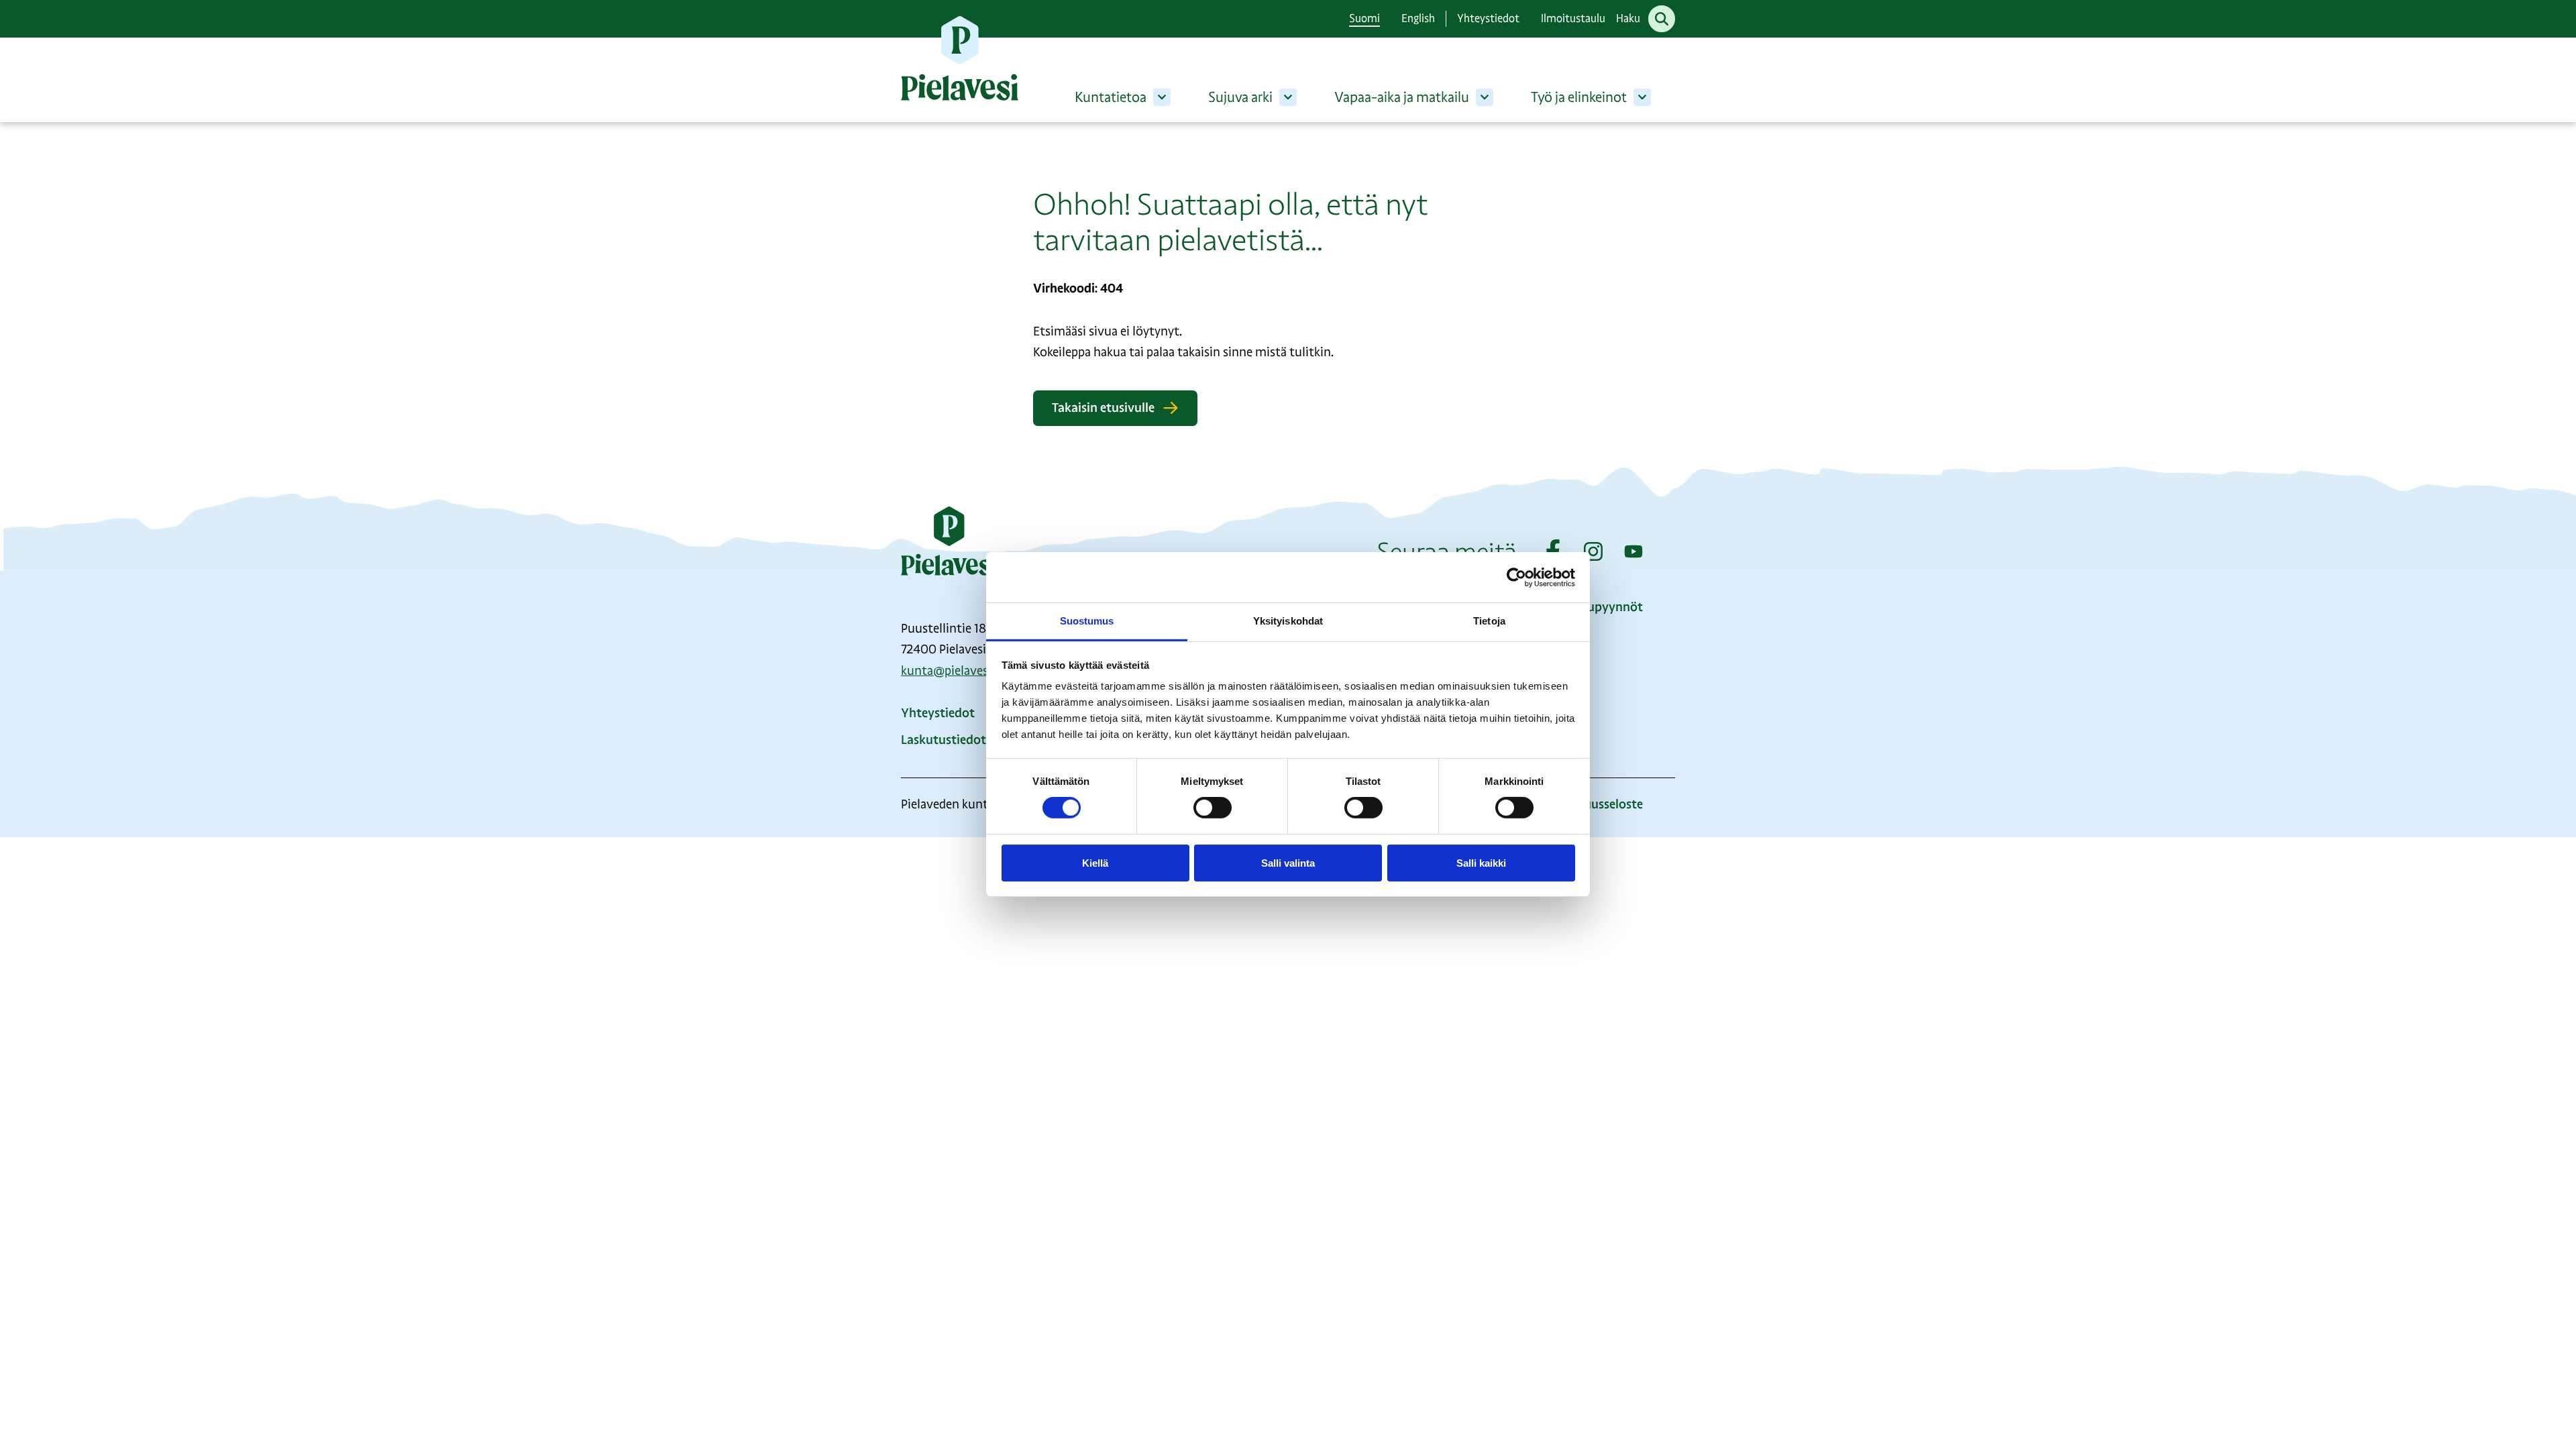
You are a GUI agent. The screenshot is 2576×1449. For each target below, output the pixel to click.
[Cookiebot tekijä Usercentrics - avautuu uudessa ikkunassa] (1516, 577)
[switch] (1213, 808)
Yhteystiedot (1488, 18)
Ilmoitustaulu (1573, 18)
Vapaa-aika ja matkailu (1402, 97)
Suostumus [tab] (1087, 621)
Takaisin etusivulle (1103, 408)
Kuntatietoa (1111, 97)
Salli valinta (1288, 863)
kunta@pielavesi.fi (951, 671)
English (1418, 18)
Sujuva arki (1240, 97)
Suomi (1364, 18)
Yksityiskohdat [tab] (1288, 621)
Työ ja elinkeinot (1579, 97)
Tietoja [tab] (1489, 621)
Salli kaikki (1481, 863)
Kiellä (1095, 863)
